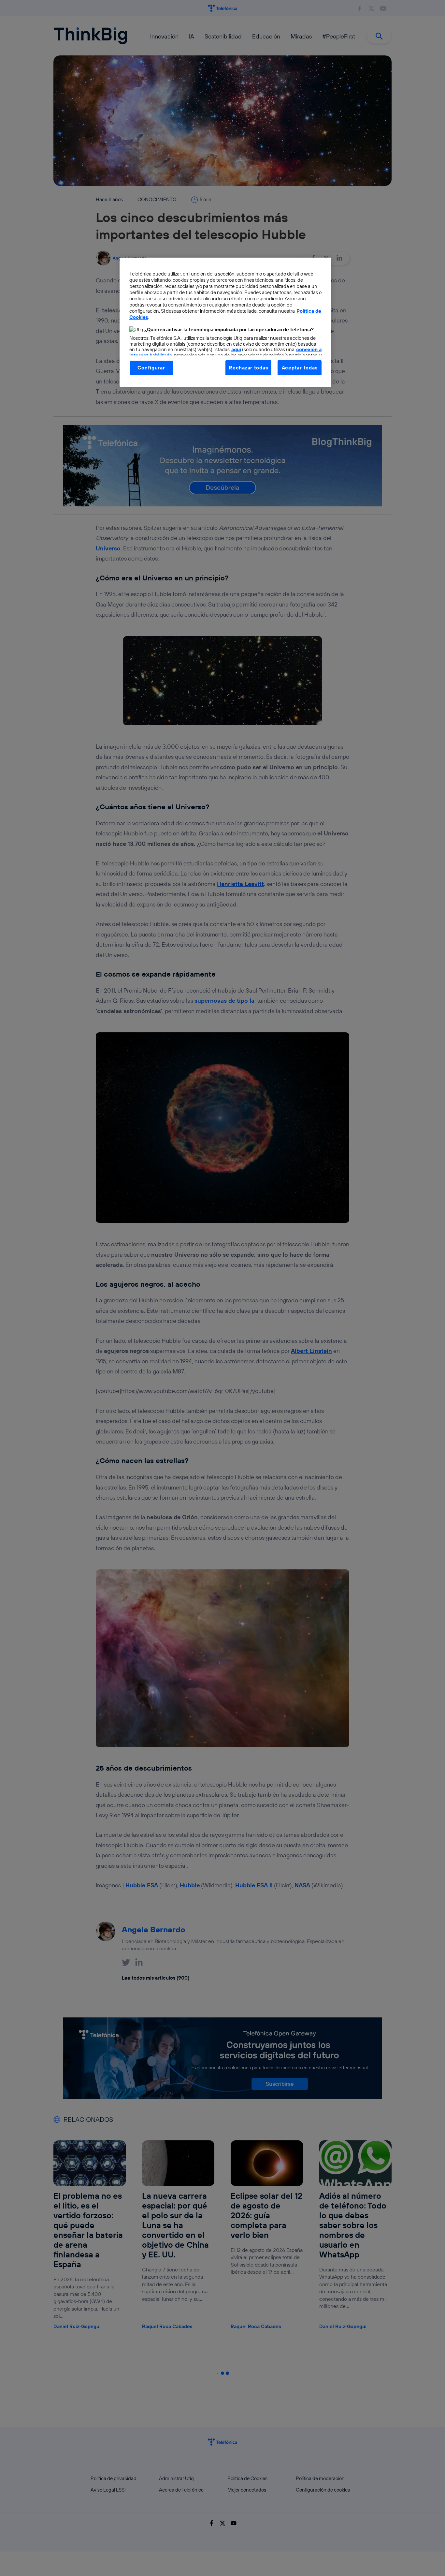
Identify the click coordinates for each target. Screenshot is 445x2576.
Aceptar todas (300, 368)
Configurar (151, 368)
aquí (236, 349)
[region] (225, 322)
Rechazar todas (248, 368)
